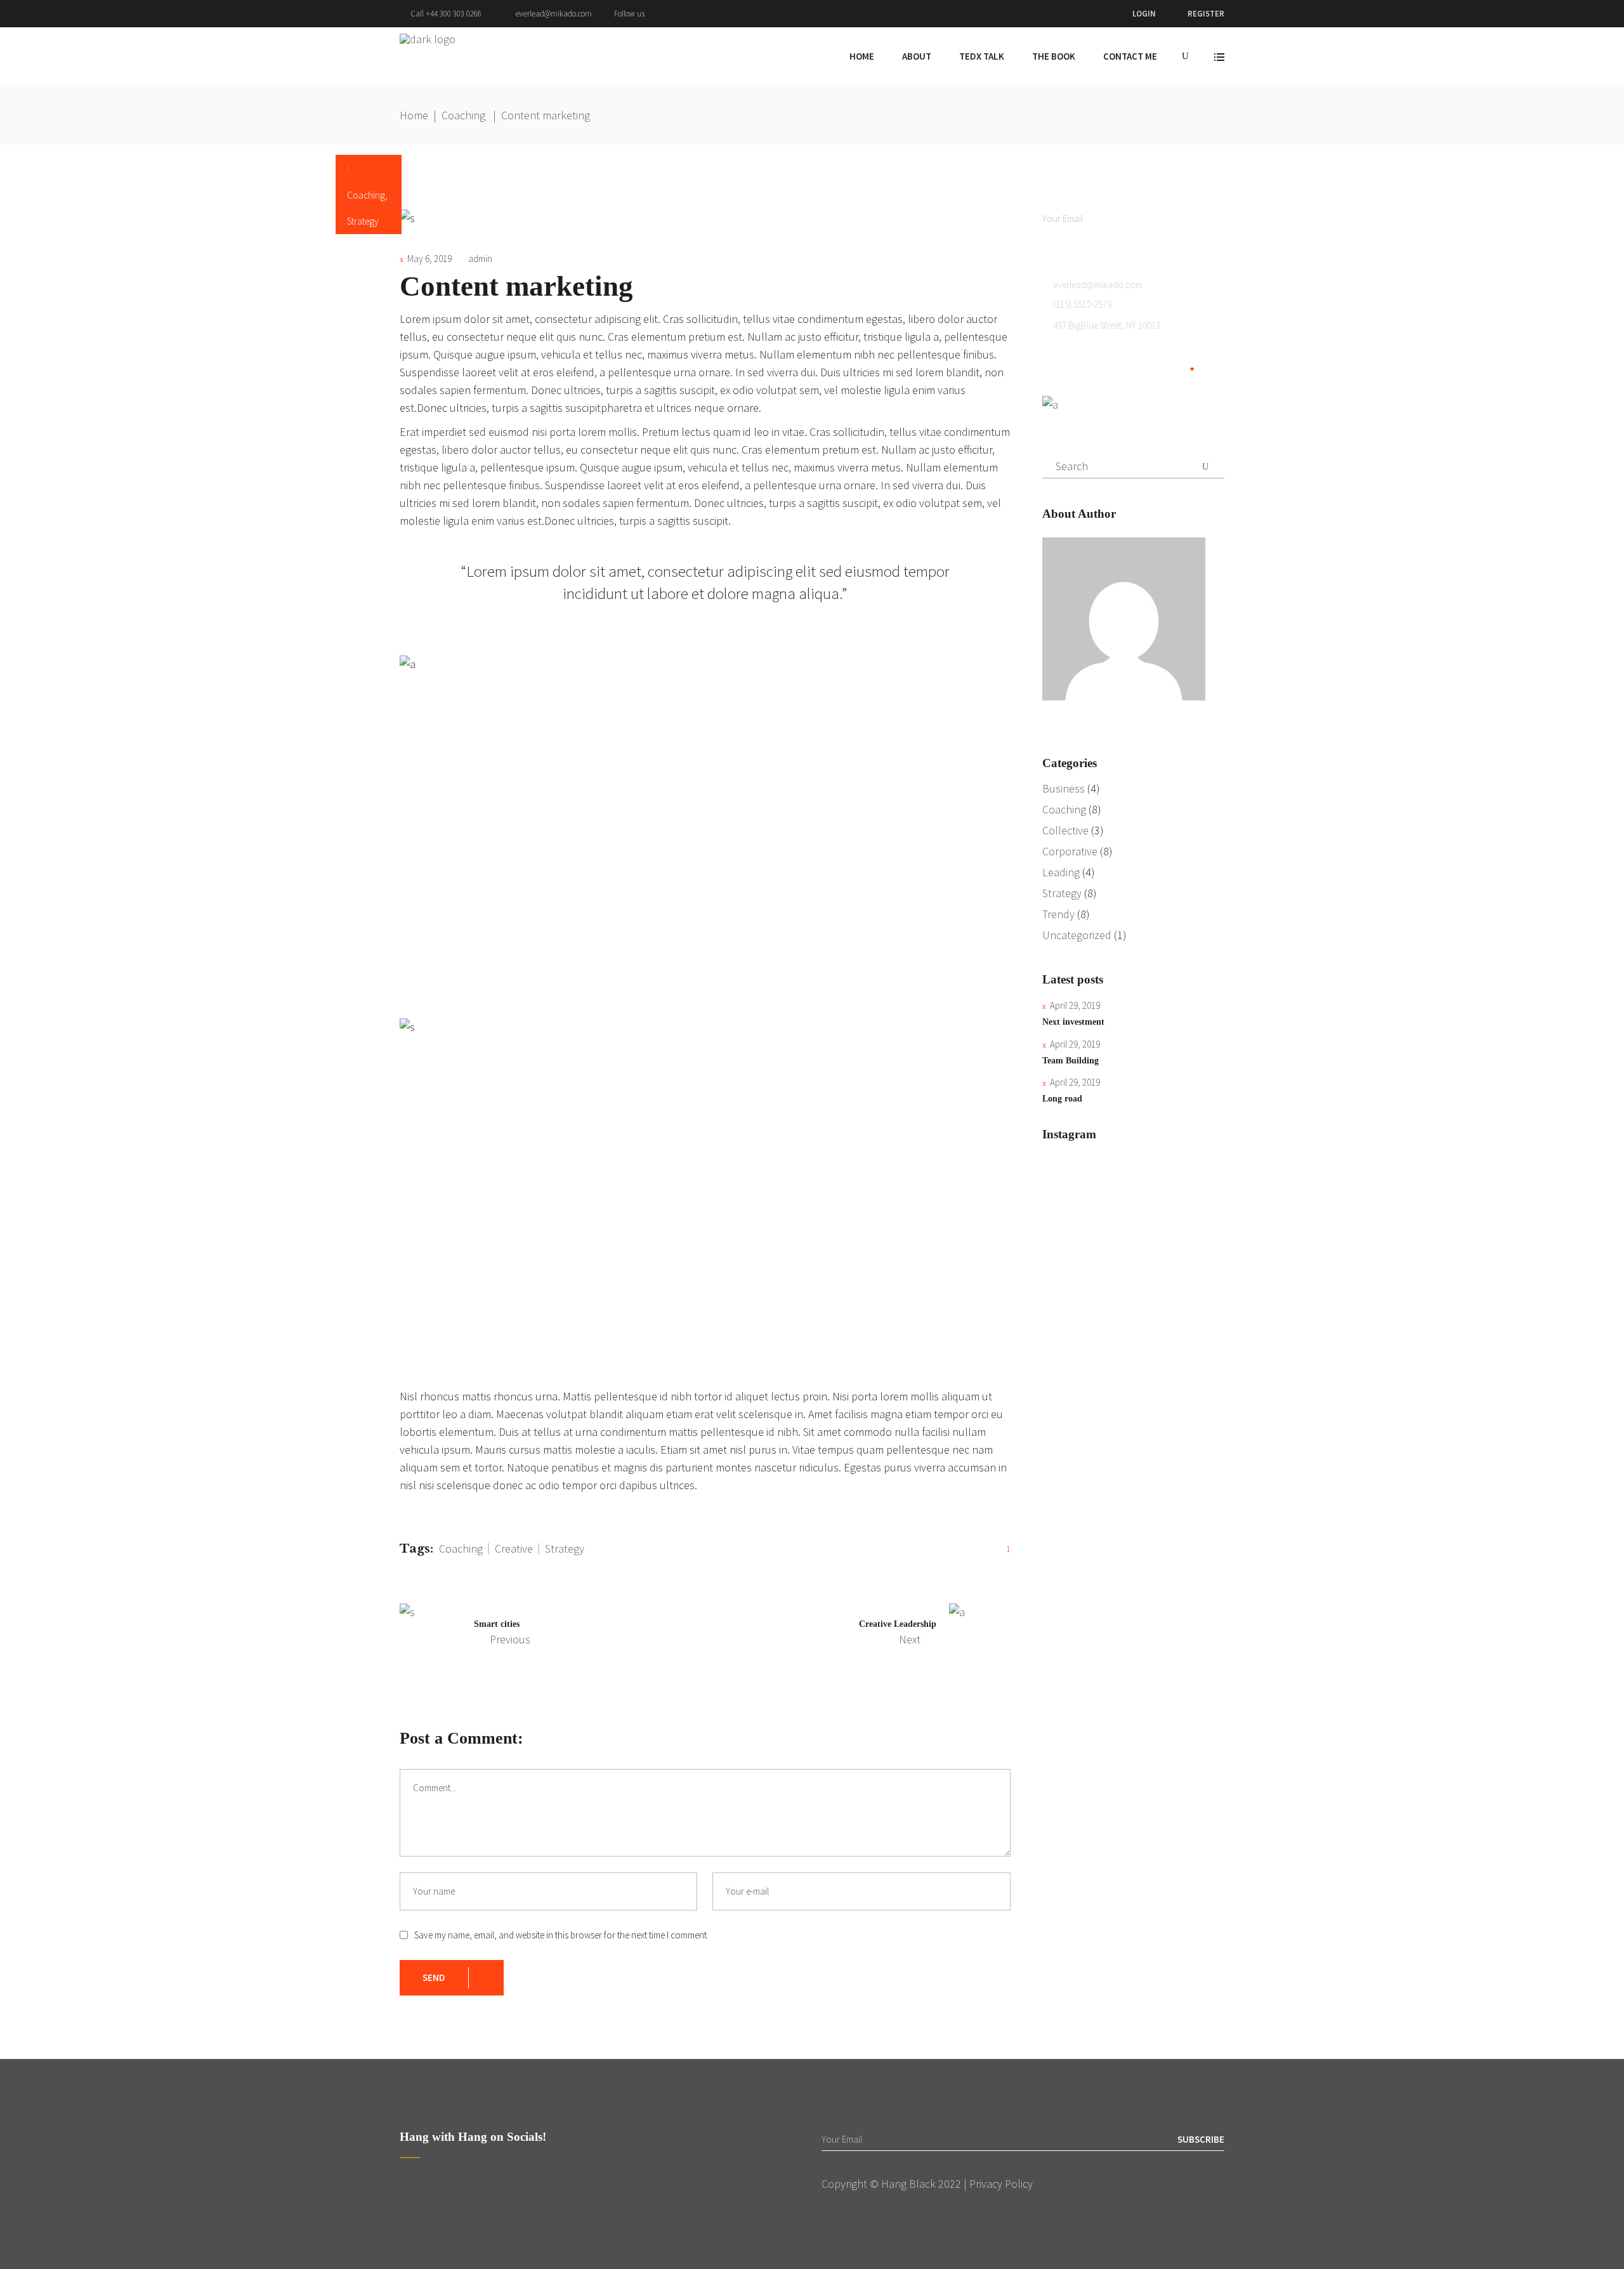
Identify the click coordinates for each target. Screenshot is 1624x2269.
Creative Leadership (898, 1624)
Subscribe (1201, 219)
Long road (1062, 1099)
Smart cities (497, 1624)
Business (1064, 788)
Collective (1065, 830)
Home (414, 115)
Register (1206, 14)
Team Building (1071, 1061)
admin (480, 259)
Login (1144, 14)
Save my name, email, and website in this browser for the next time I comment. (561, 1935)
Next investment (1073, 1022)
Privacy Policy (1001, 2184)
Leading (1061, 872)
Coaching (463, 115)
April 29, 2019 (1075, 1005)
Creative (514, 1549)
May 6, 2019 (429, 259)
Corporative (1070, 851)
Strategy (363, 221)
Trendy (1058, 914)
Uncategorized (1077, 935)
